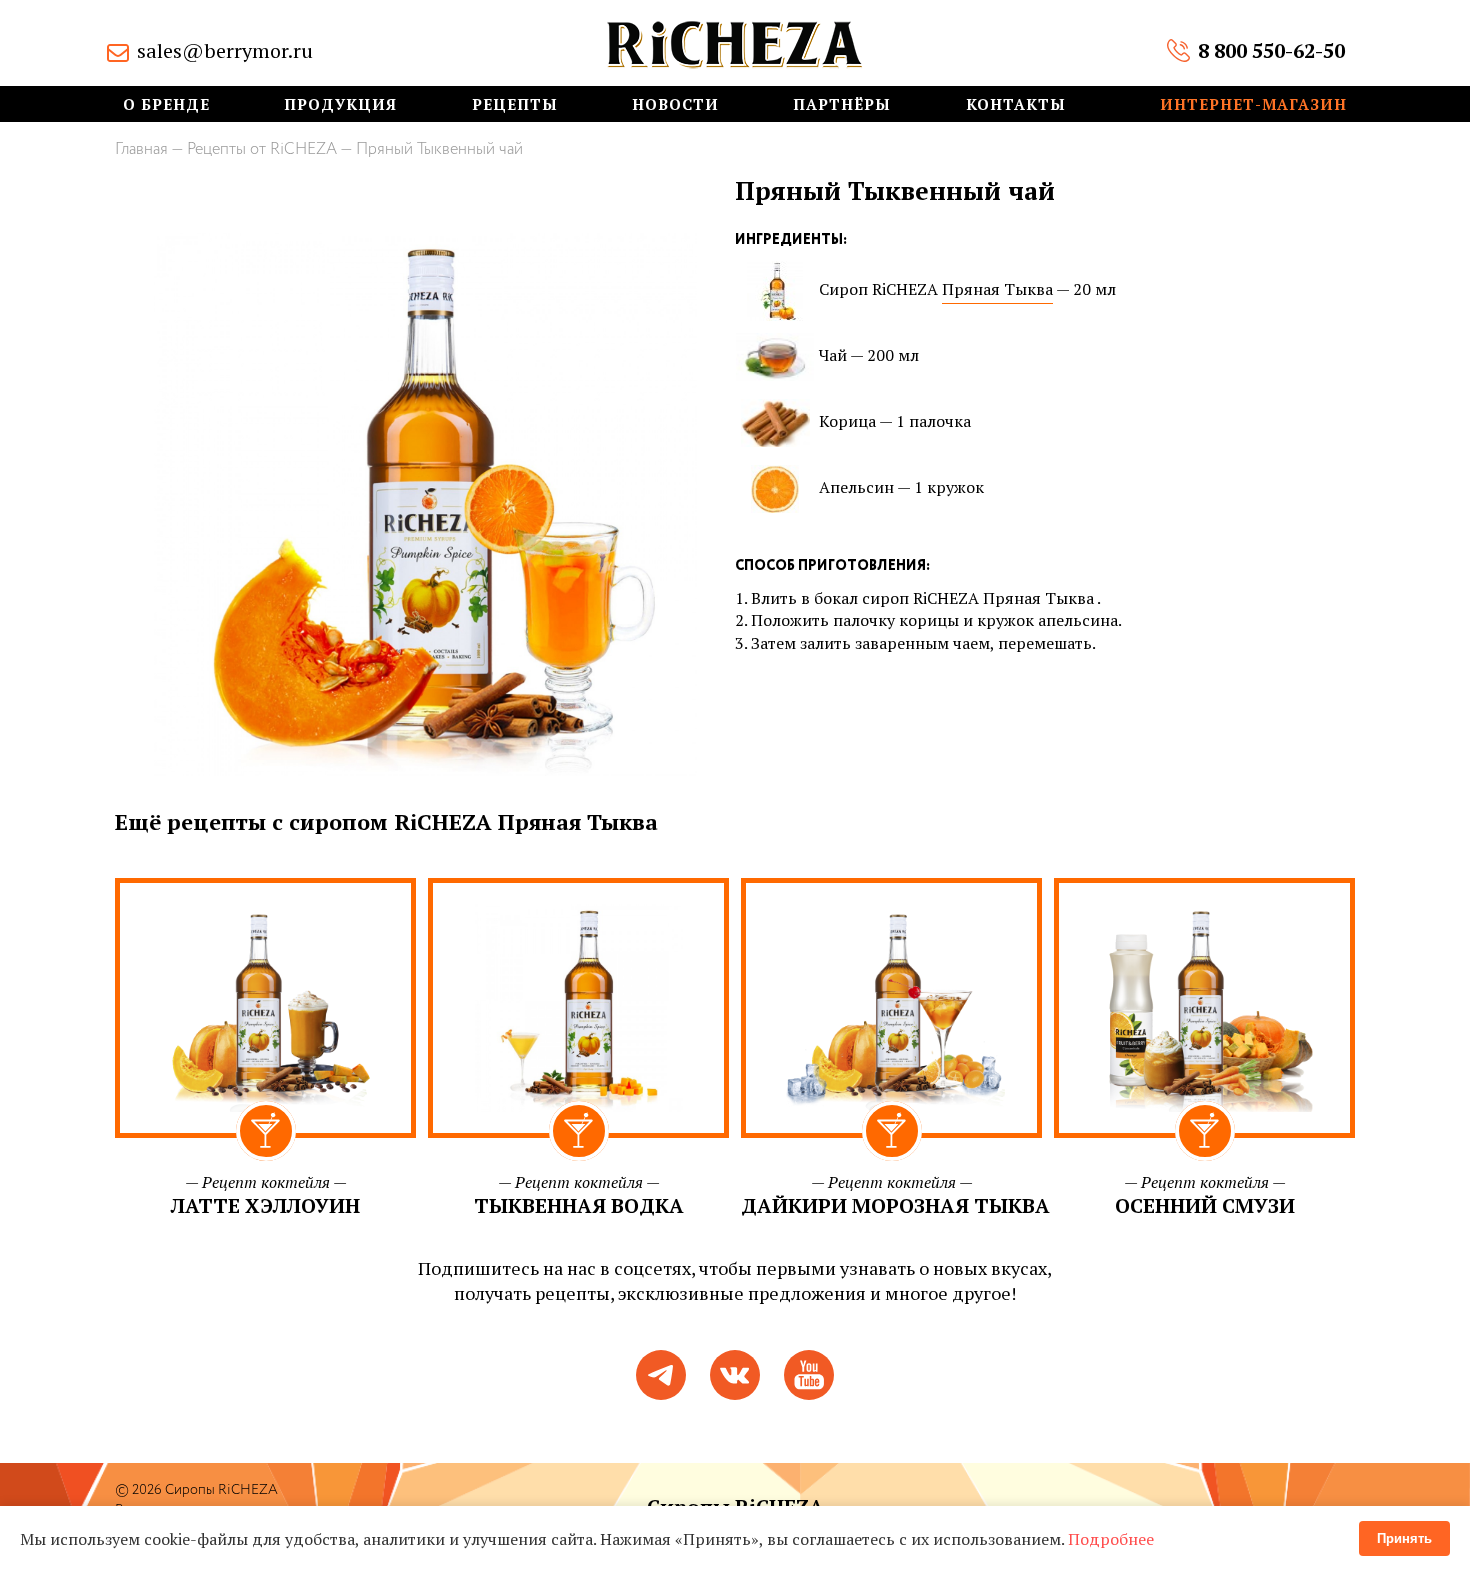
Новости (675, 104)
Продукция (340, 104)
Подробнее (1111, 1539)
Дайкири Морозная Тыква (895, 1205)
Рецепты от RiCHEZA (262, 149)
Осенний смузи (1205, 1205)
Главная (141, 149)
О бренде (166, 104)
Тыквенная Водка (579, 1205)
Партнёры (842, 104)
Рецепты (515, 104)
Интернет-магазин (1253, 104)
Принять (1404, 1538)
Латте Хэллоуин (265, 1205)
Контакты (1016, 104)
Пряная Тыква (997, 289)
